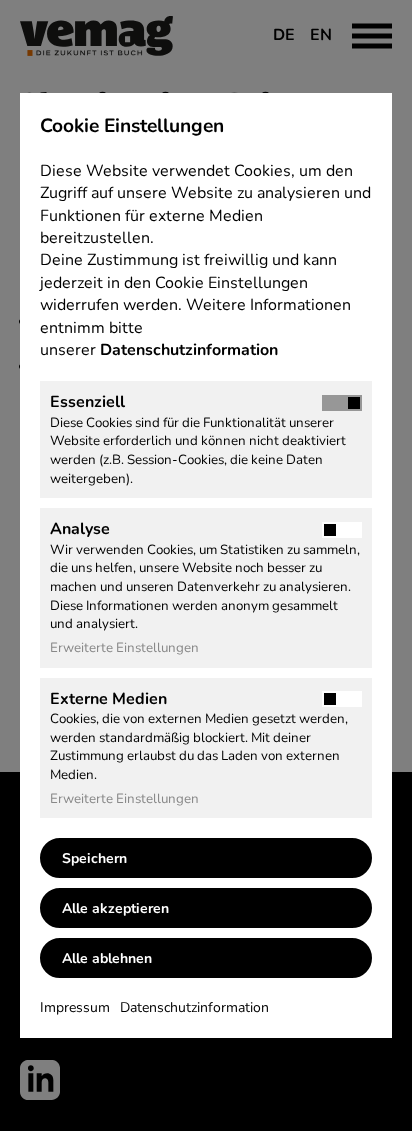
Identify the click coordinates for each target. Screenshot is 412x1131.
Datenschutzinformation (191, 350)
